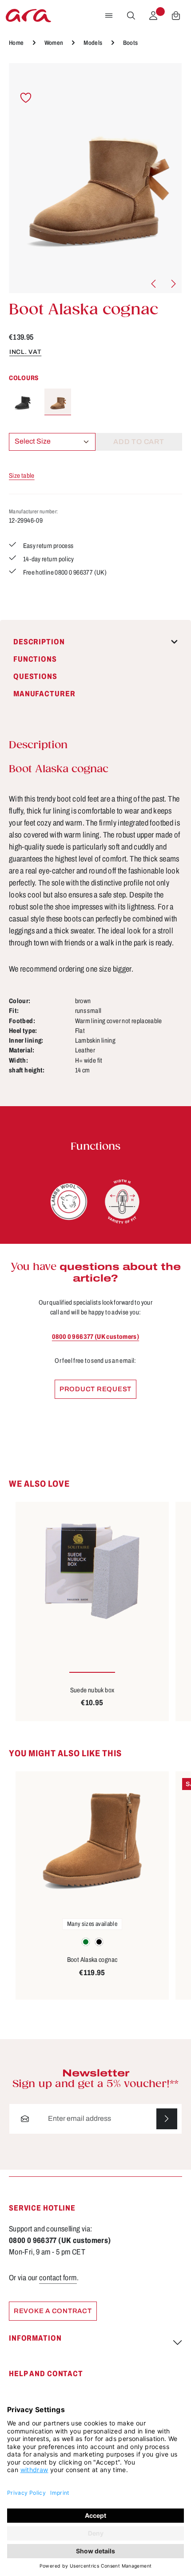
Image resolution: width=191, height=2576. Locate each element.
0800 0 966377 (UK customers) (95, 1337)
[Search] (131, 16)
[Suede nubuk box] (92, 1572)
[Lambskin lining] (69, 1202)
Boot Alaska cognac (92, 1960)
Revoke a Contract (53, 2311)
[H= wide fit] (122, 1202)
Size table (22, 476)
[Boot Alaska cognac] (95, 178)
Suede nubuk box (92, 1690)
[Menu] (109, 16)
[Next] (173, 284)
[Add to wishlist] (26, 98)
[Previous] (154, 284)
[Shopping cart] (176, 16)
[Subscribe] (167, 2119)
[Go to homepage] (28, 16)
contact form (58, 2278)
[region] (95, 178)
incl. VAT (25, 352)
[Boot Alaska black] (22, 402)
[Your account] (153, 16)
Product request (95, 1389)
